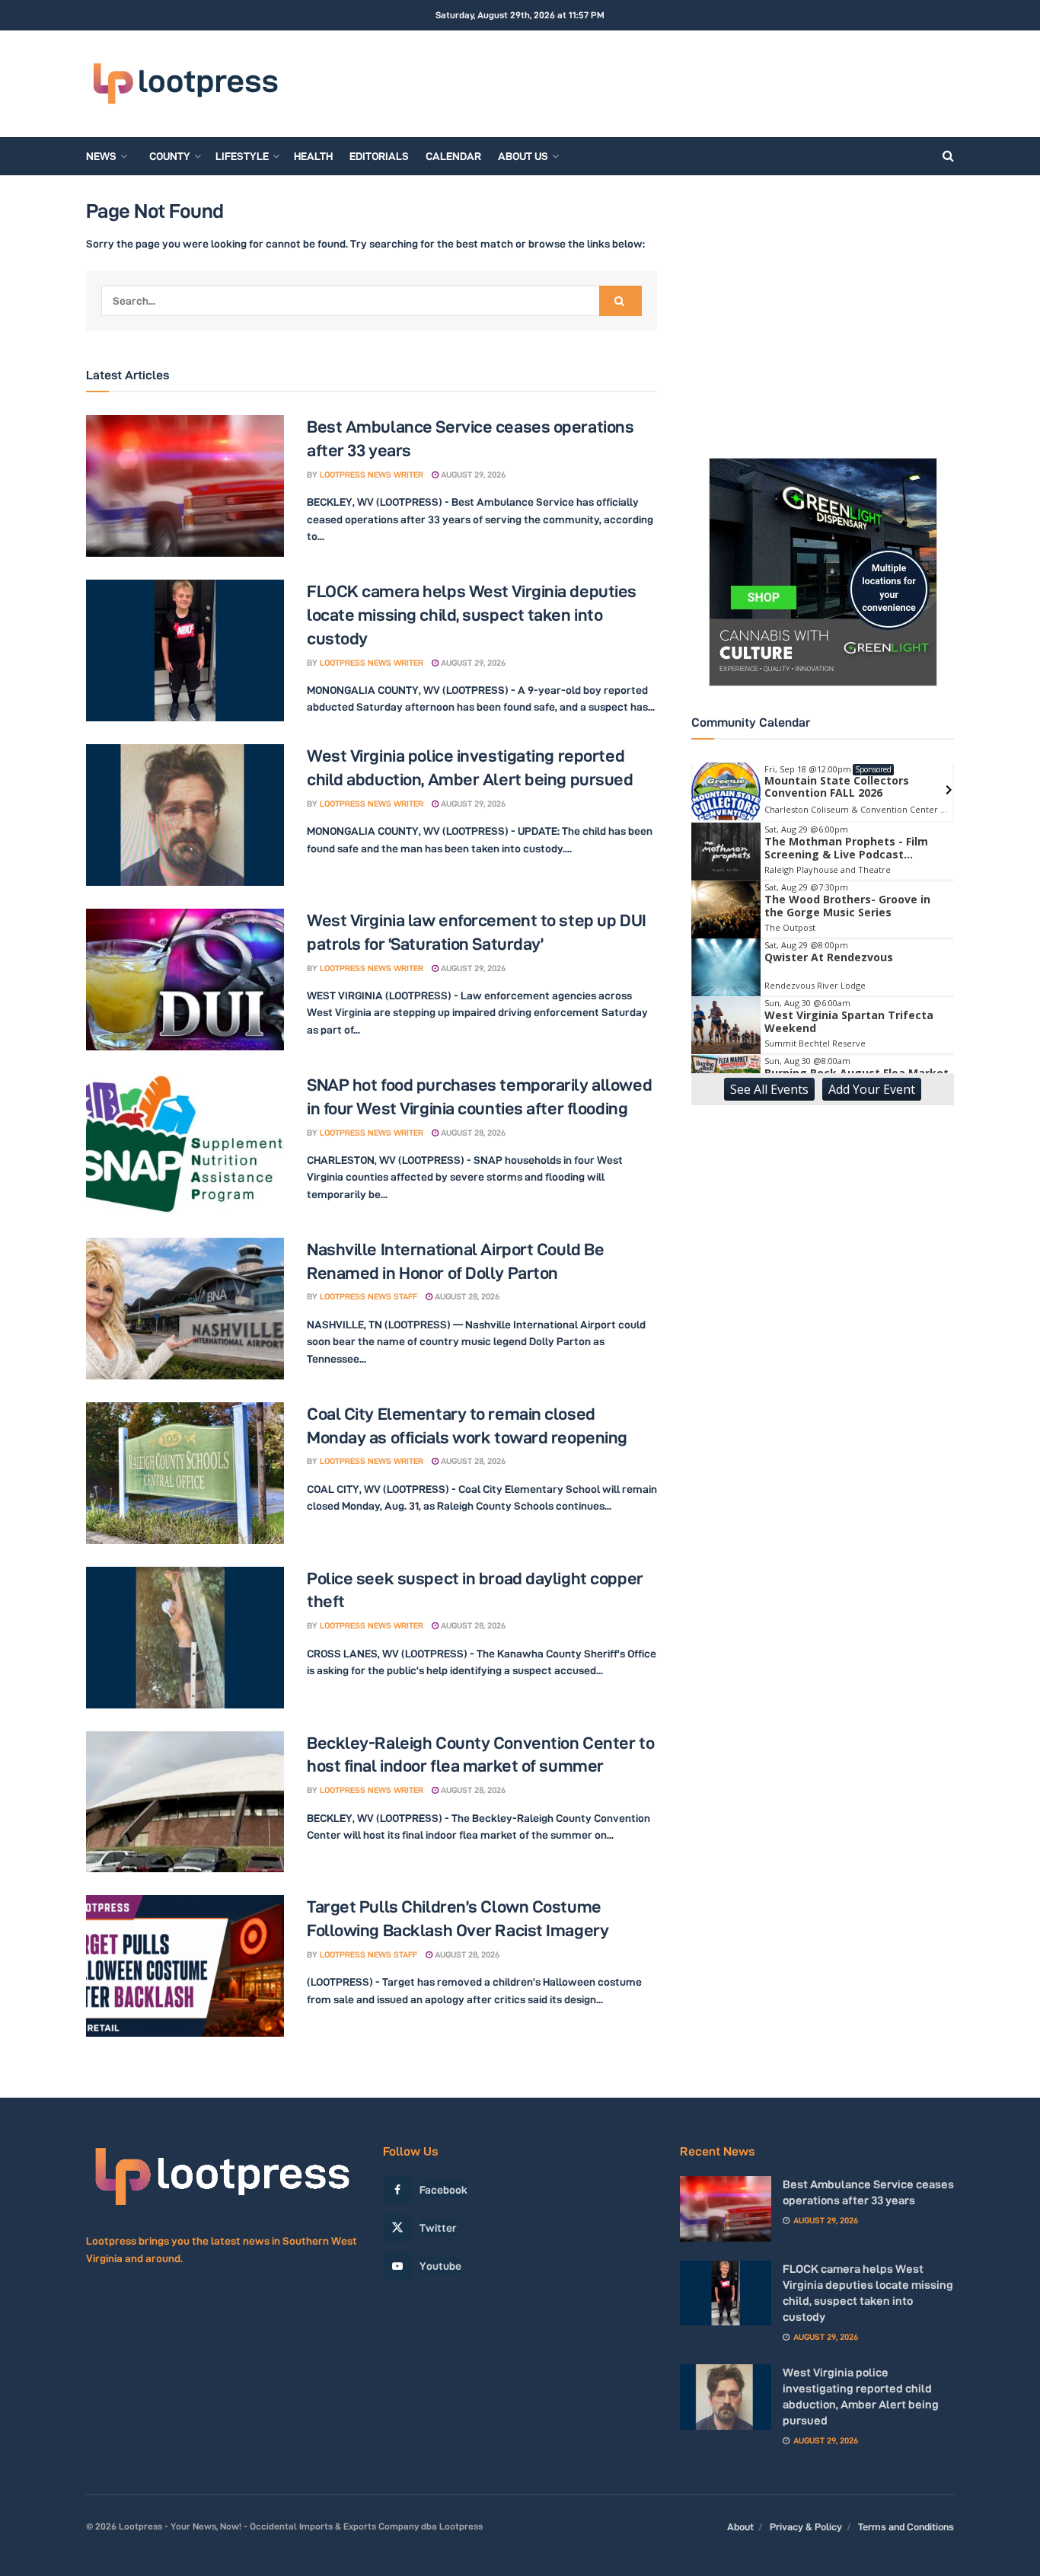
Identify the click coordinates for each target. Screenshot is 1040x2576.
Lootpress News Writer (372, 475)
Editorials (379, 156)
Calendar (453, 156)
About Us (523, 156)
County (170, 156)
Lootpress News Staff (368, 1296)
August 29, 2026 (472, 475)
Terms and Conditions (906, 2526)
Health (313, 156)
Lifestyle (242, 156)
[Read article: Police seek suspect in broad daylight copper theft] (185, 1638)
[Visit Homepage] (185, 84)
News (101, 156)
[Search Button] (948, 156)
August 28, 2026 (472, 1133)
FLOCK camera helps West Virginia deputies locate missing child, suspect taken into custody (472, 615)
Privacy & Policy (806, 2526)
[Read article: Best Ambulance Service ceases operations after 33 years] (185, 486)
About (740, 2526)
